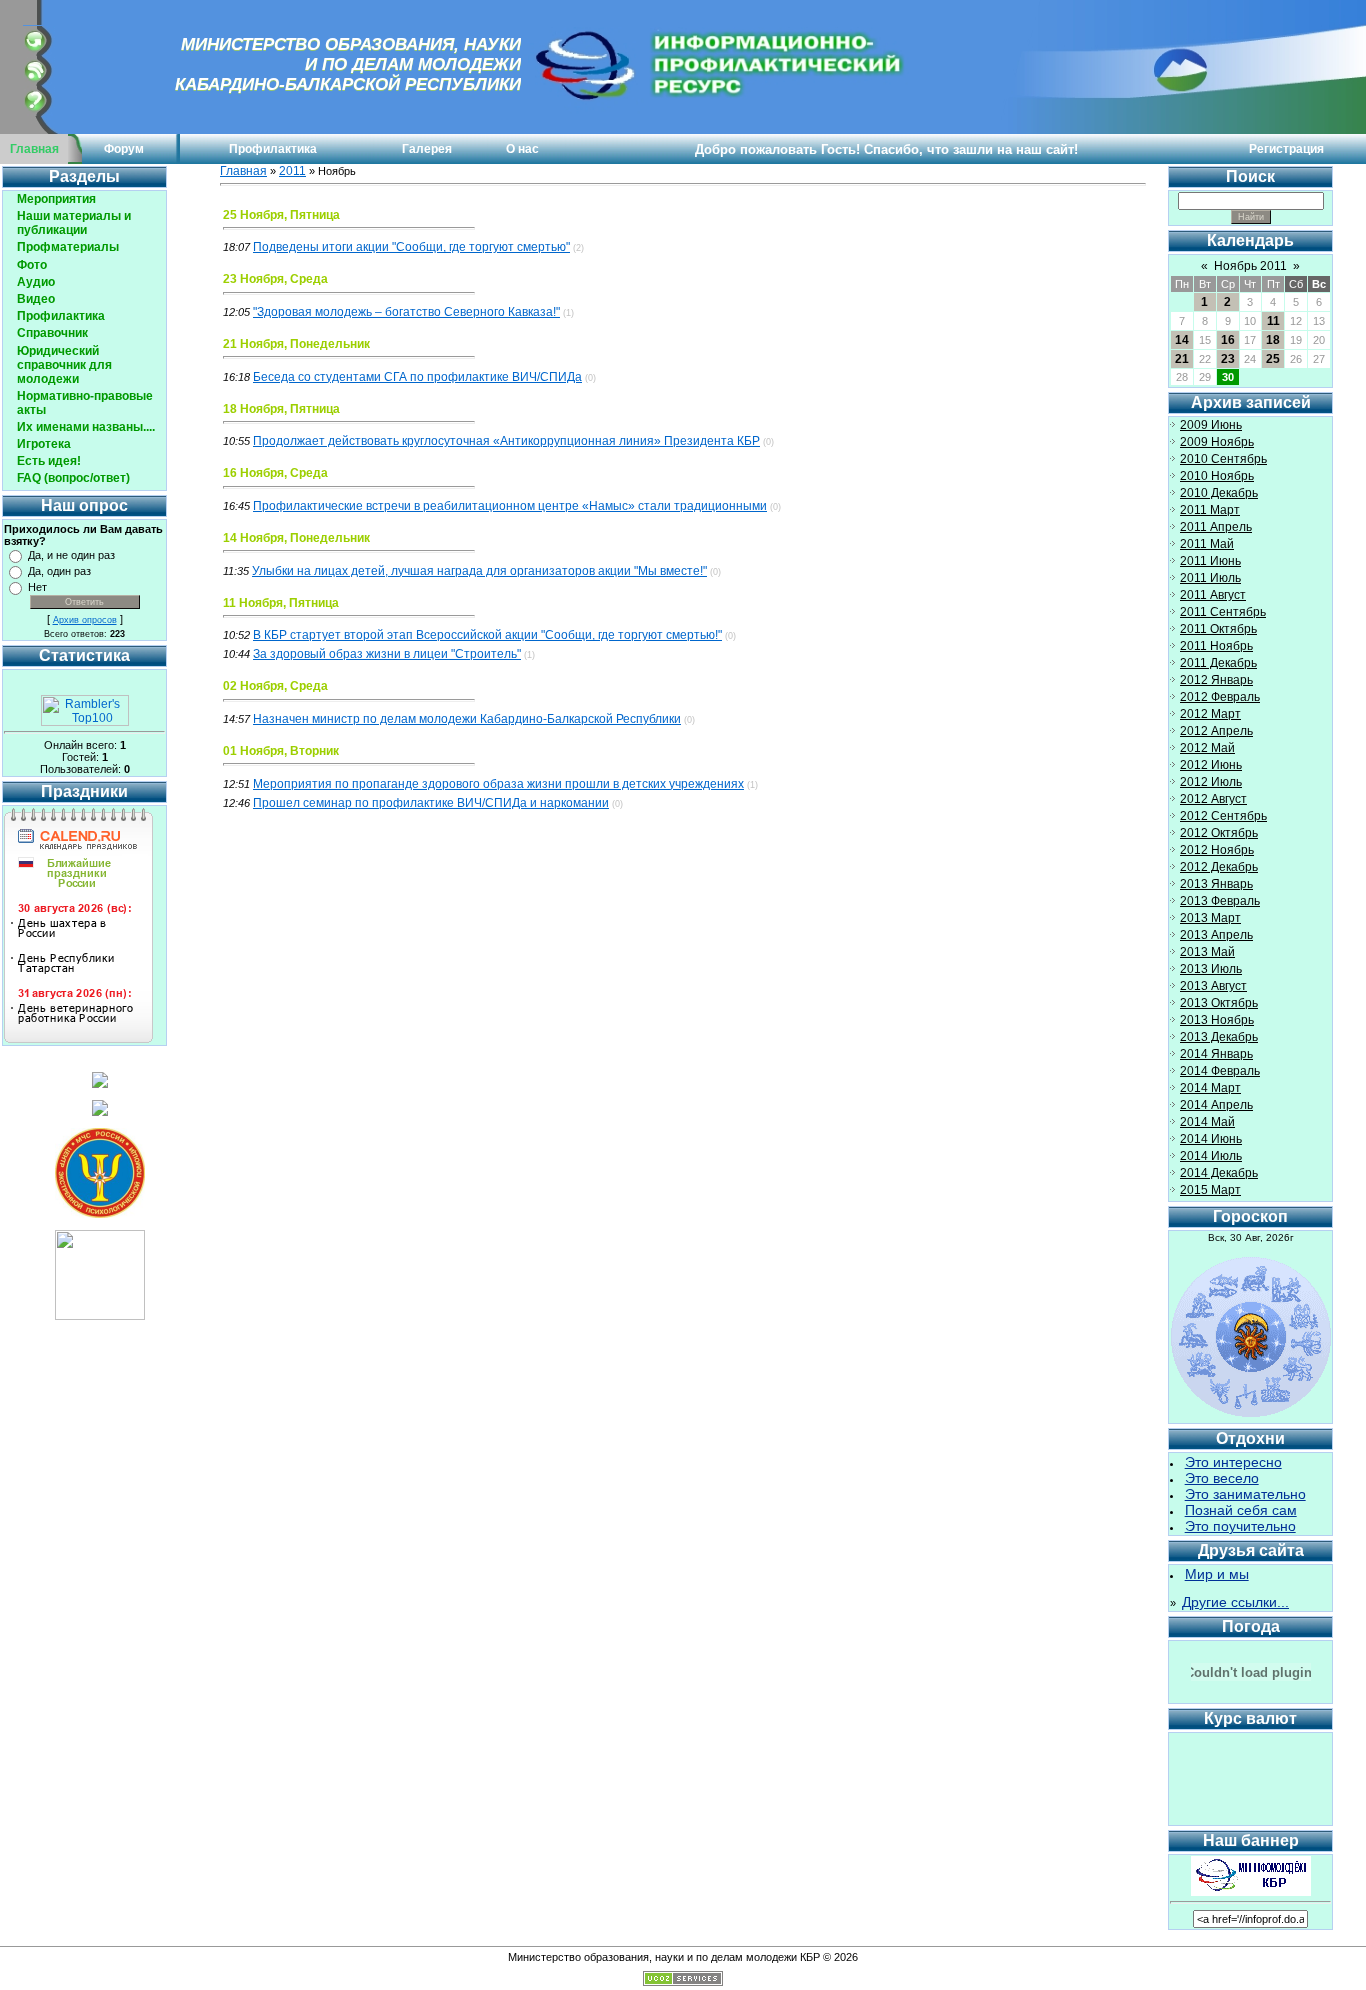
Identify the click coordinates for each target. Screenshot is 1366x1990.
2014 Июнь (1211, 1139)
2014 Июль (1211, 1156)
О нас (522, 149)
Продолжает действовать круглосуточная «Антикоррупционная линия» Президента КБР (506, 441)
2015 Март (1210, 1190)
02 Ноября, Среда (275, 686)
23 (1228, 359)
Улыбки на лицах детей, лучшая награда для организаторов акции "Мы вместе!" (479, 571)
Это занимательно (1245, 1494)
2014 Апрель (1216, 1105)
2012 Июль (1211, 782)
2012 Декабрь (1219, 867)
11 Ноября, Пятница (281, 603)
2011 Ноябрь (1216, 646)
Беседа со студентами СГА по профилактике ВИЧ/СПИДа (417, 377)
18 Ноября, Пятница (281, 409)
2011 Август (1213, 595)
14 (1182, 340)
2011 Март (1210, 510)
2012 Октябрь (1219, 833)
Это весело (1222, 1478)
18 (1273, 340)
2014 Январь (1216, 1054)
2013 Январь (1216, 884)
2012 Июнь (1211, 765)
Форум (124, 149)
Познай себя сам (1241, 1510)
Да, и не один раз (71, 555)
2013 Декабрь (1219, 1037)
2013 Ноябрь (1217, 1020)
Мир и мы (1217, 1574)
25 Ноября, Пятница (281, 215)
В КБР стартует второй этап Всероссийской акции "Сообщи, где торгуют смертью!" (487, 635)
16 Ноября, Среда (275, 473)
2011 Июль (1210, 578)
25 (1273, 359)
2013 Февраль (1220, 901)
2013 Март (1210, 918)
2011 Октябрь (1218, 629)
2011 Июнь (1210, 561)
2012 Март (1210, 714)
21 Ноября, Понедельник (296, 344)
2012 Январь (1216, 680)
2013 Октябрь (1219, 1003)
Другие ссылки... (1235, 1602)
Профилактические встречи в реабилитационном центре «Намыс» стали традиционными (510, 506)
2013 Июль (1211, 969)
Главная (34, 149)
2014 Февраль (1220, 1071)
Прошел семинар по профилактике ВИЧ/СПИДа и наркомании (431, 803)
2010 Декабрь (1219, 493)
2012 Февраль (1220, 697)
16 (1228, 340)
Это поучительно (1240, 1526)
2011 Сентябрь (1223, 612)
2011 (292, 171)
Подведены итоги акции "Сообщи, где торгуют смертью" (411, 247)
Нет (37, 587)
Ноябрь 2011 (1250, 266)
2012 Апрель (1216, 731)
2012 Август (1213, 799)
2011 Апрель (1216, 527)
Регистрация (1286, 149)
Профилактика (273, 149)
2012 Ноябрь (1217, 850)
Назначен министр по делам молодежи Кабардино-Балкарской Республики (467, 719)
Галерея (427, 149)
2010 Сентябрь (1223, 459)
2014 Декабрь (1219, 1173)
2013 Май (1207, 952)
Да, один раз (59, 571)
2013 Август (1213, 986)
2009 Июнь (1211, 425)
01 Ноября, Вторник (281, 751)
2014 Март (1210, 1088)
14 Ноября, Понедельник (296, 538)
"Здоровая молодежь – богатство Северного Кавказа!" (406, 312)
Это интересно (1233, 1462)
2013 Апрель (1216, 935)
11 (1273, 321)
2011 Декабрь (1218, 663)
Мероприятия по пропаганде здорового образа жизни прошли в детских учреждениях (498, 784)
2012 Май (1207, 748)
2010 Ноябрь (1217, 476)
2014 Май (1207, 1122)
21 (1182, 359)
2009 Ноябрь (1217, 442)
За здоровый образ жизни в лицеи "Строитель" (387, 654)
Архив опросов (85, 620)
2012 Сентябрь (1223, 816)
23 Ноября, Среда (275, 279)
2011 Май (1207, 544)
